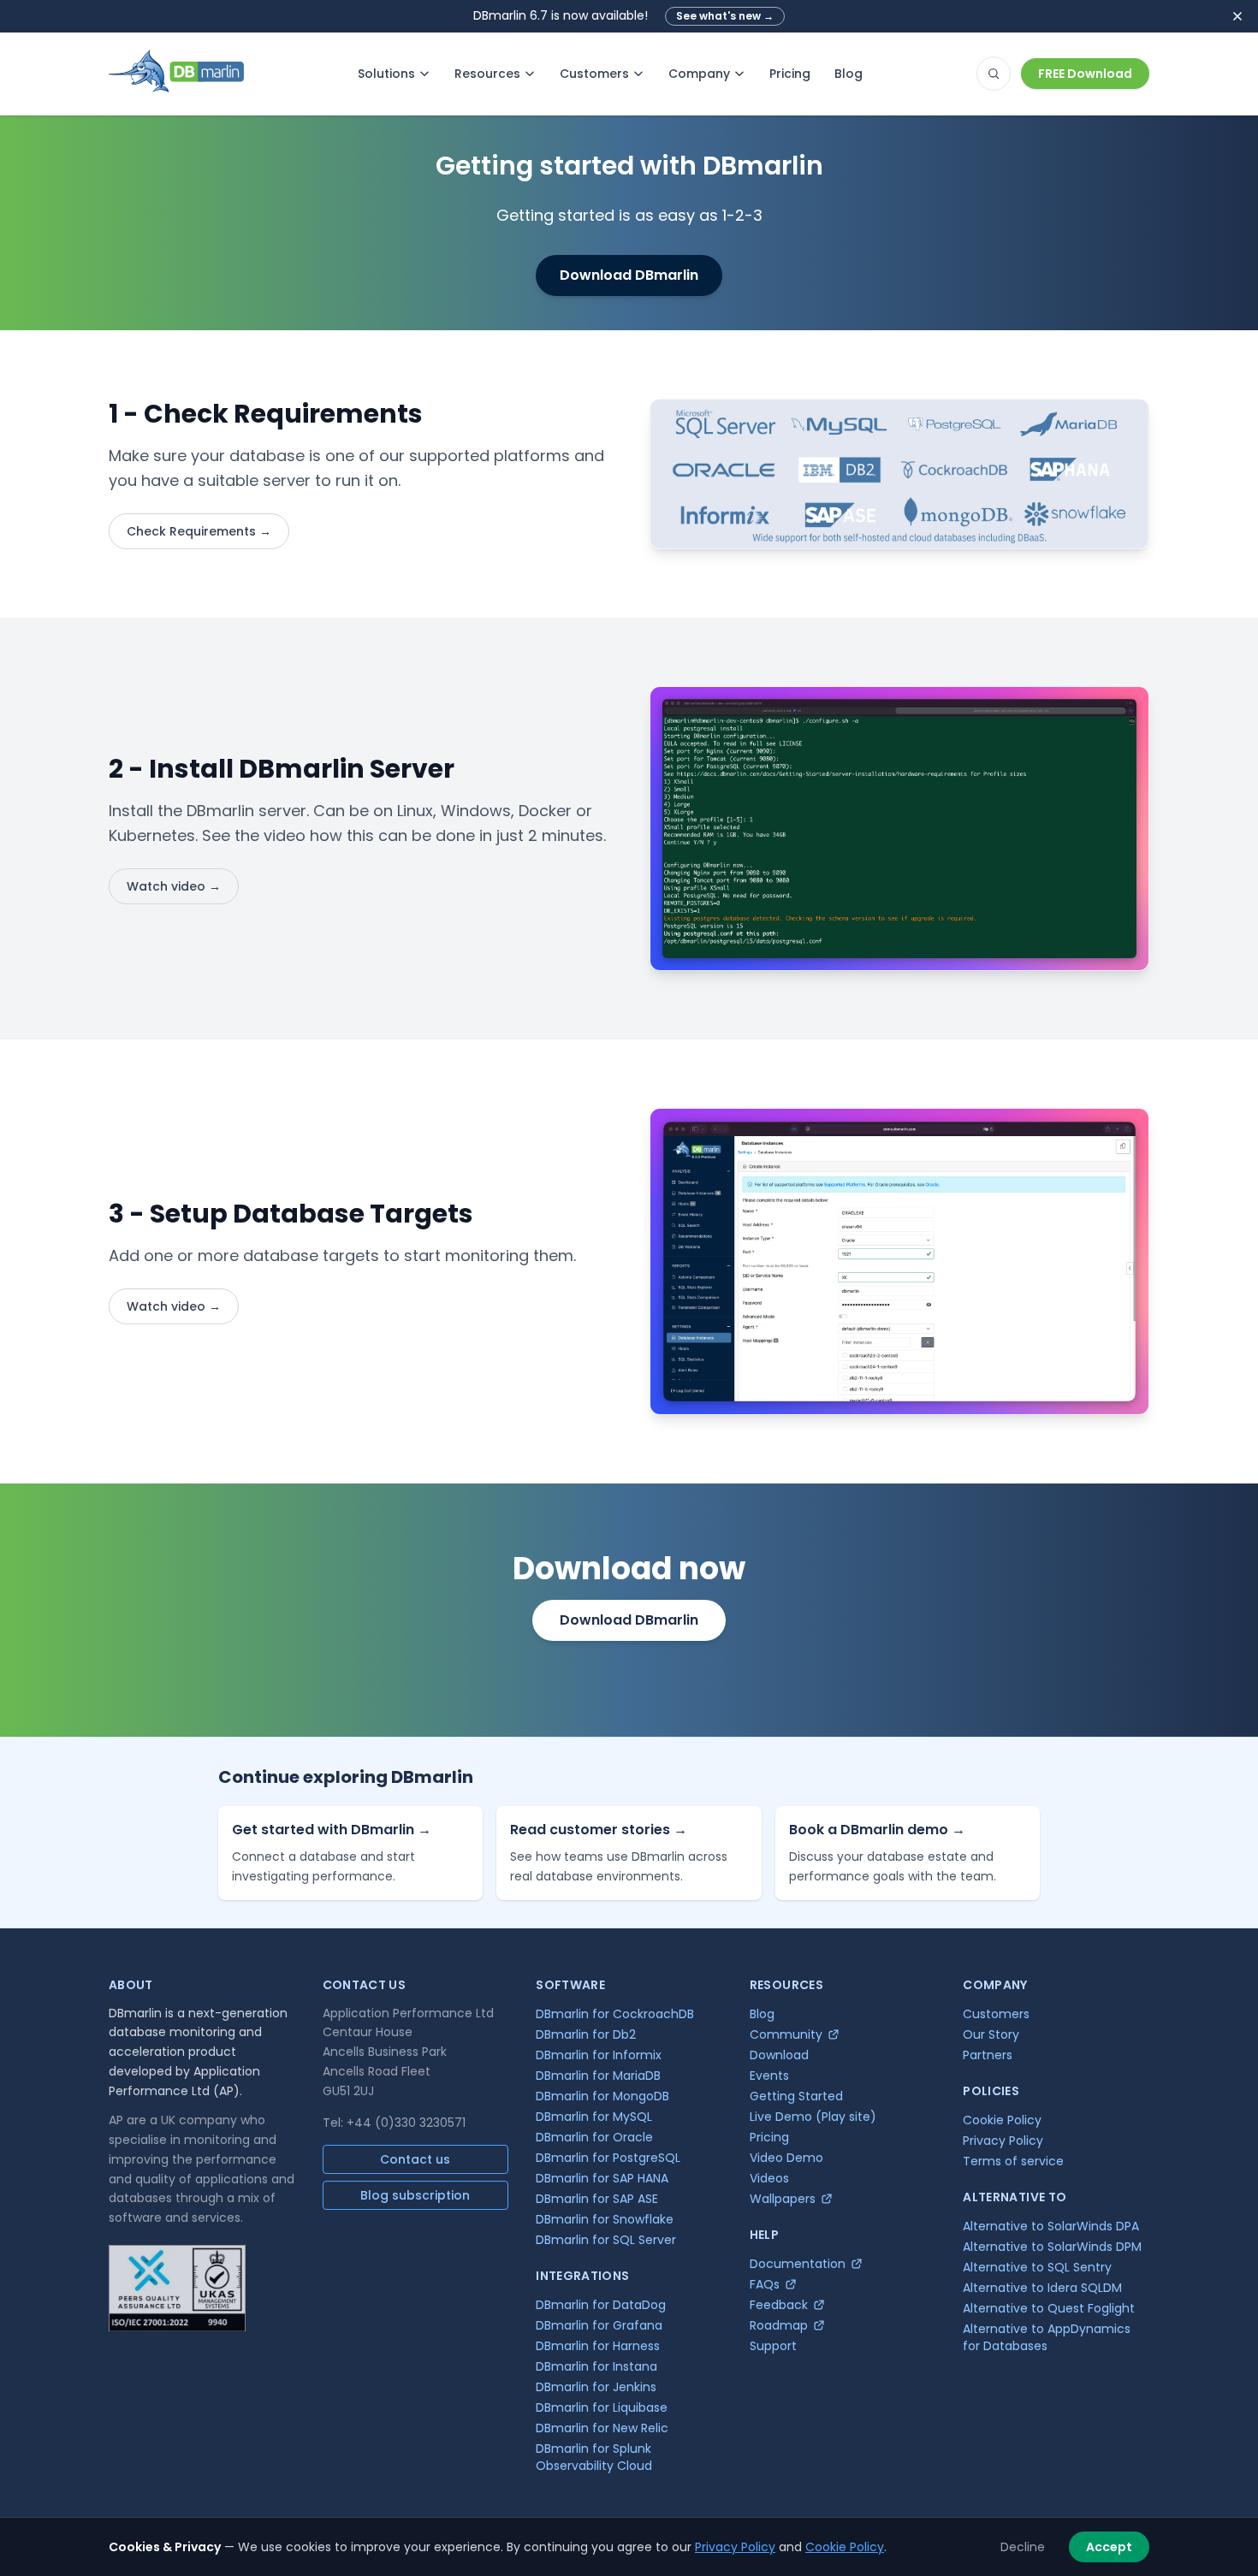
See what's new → (725, 16)
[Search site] (994, 74)
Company (699, 74)
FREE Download (1085, 74)
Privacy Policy (735, 2547)
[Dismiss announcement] (1237, 16)
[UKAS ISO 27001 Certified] (177, 2288)
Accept (1109, 2547)
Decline (1023, 2547)
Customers (594, 74)
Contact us (415, 2159)
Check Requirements (199, 531)
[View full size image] (899, 474)
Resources (487, 74)
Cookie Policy (845, 2547)
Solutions (386, 74)
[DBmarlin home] (176, 74)
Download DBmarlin (629, 275)
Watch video (174, 886)
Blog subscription (415, 2195)
